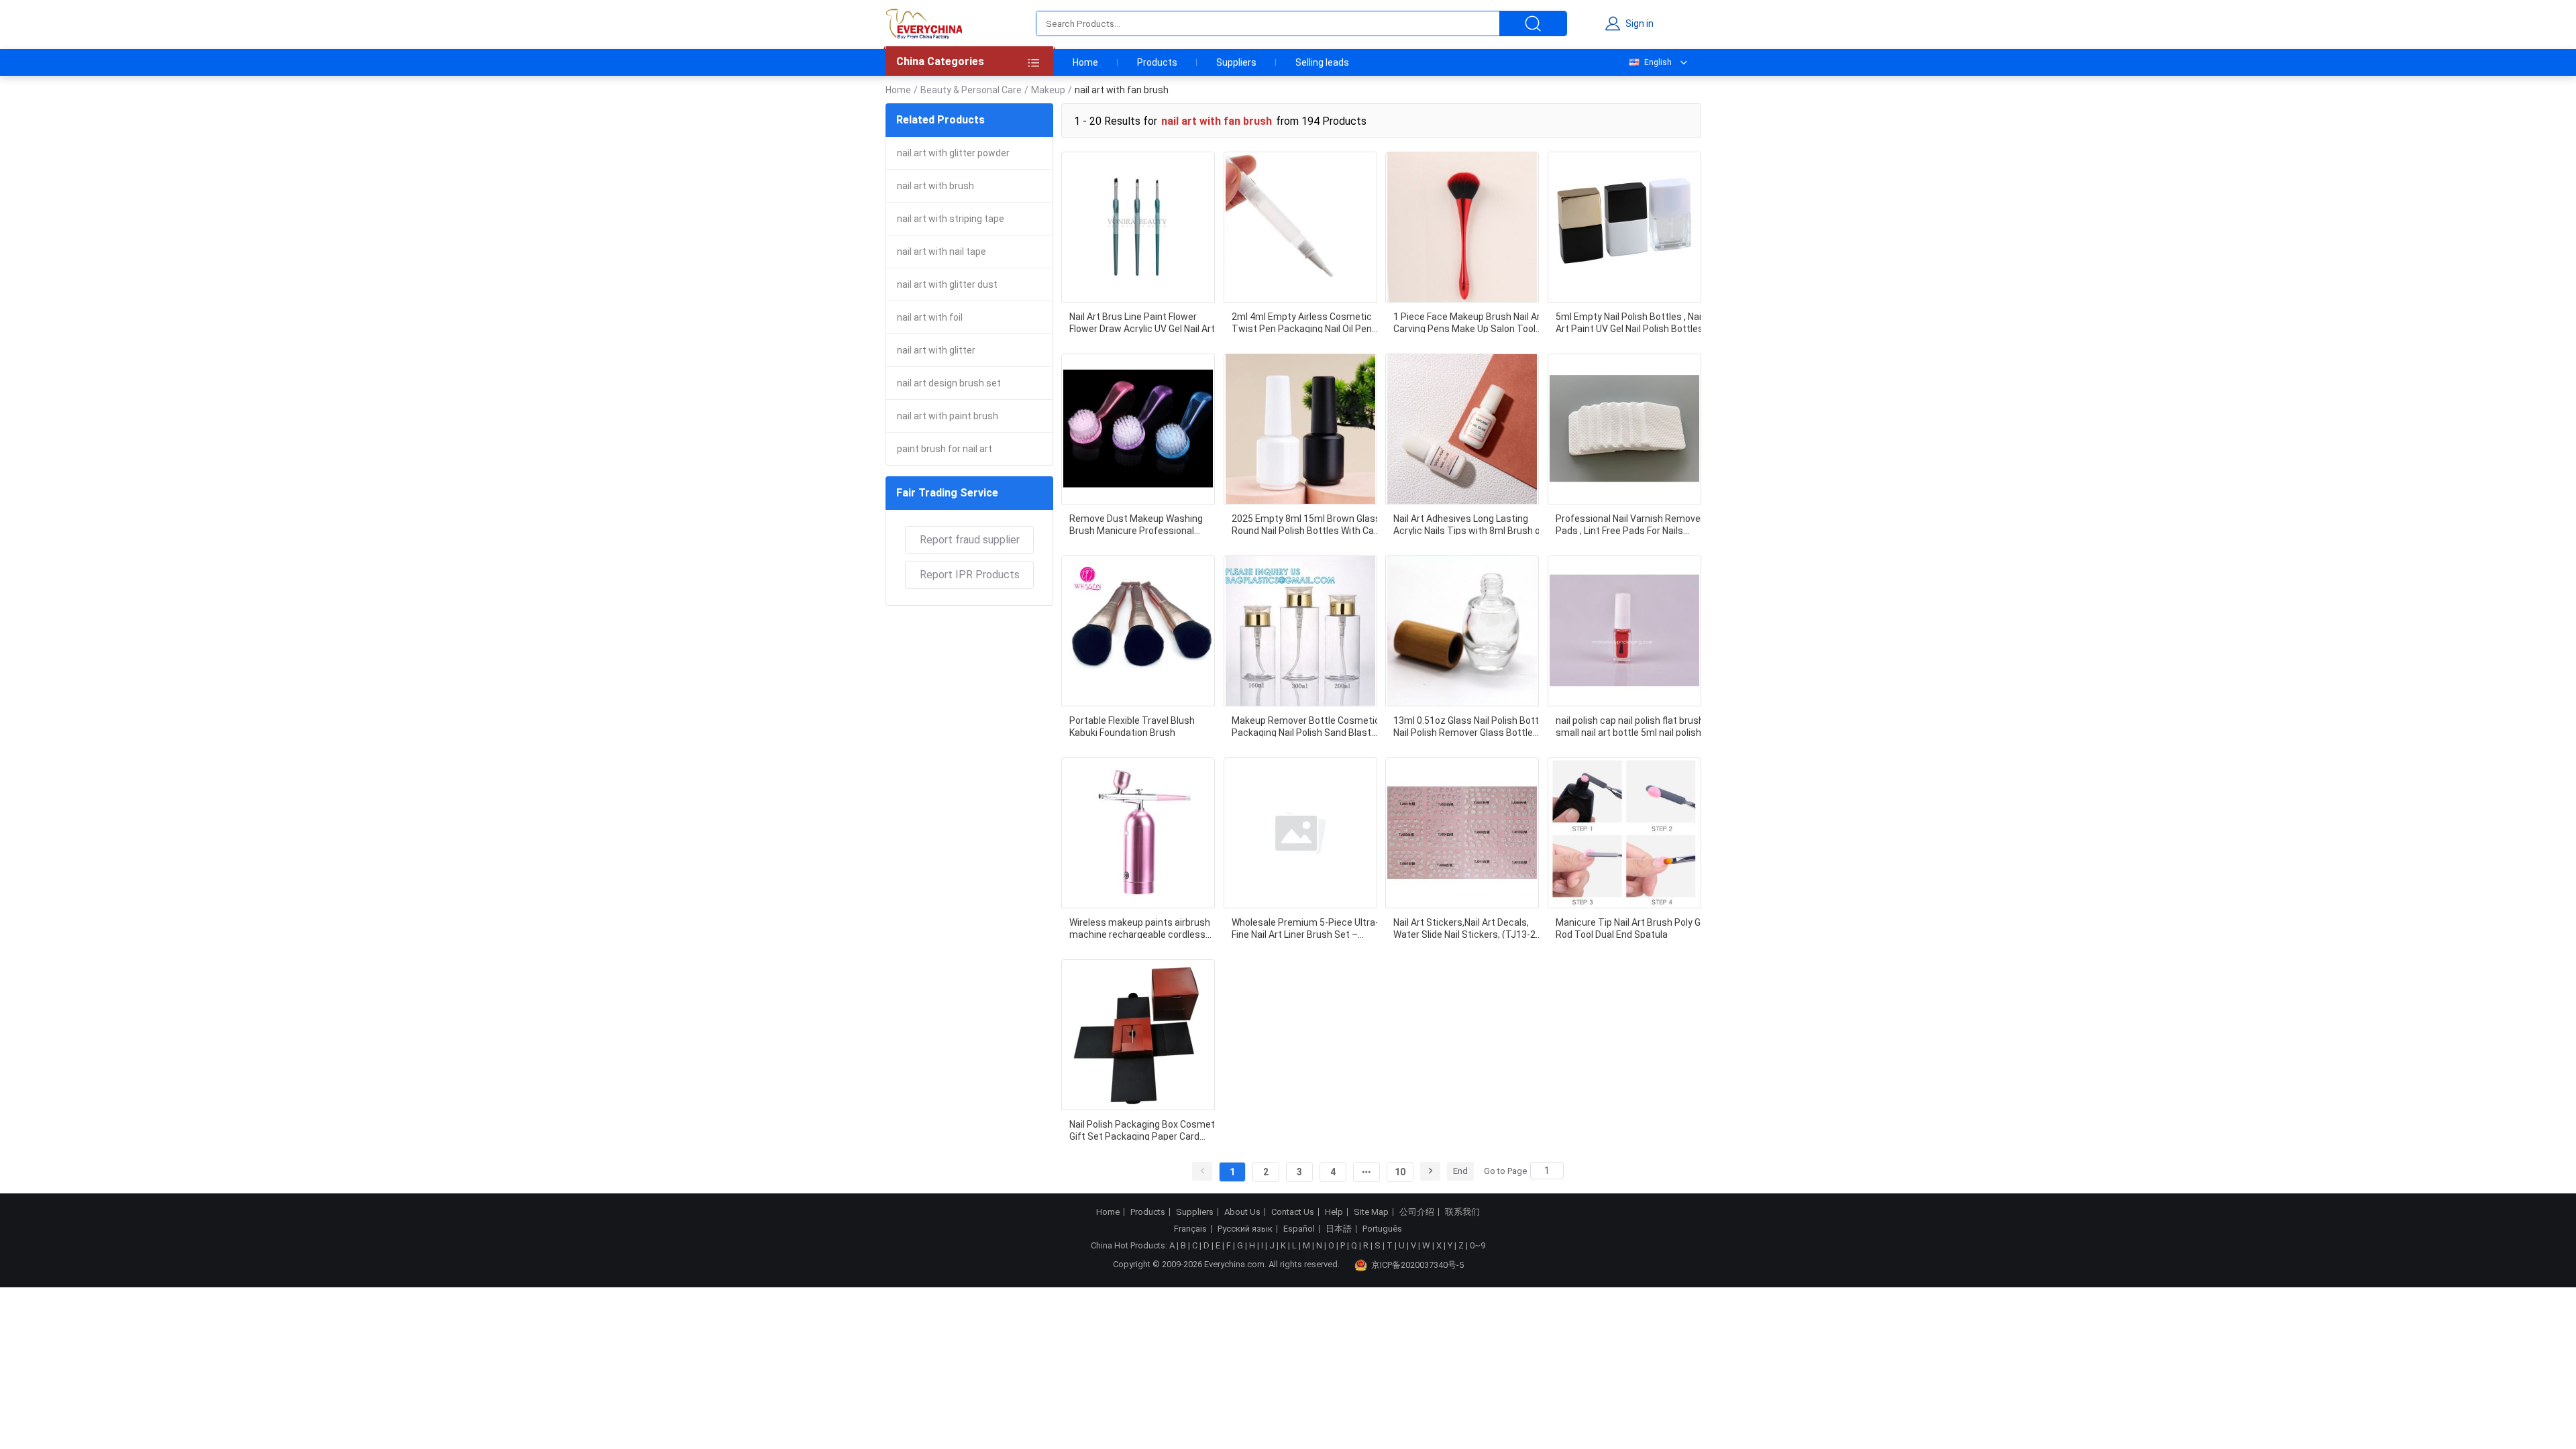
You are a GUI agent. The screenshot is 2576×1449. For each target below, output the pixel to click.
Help (1334, 1212)
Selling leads (1322, 62)
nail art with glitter (936, 350)
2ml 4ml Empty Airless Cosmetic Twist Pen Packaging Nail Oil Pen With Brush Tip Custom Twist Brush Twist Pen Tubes (1302, 322)
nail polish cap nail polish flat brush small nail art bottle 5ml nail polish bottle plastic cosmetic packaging (1630, 726)
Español (1299, 1229)
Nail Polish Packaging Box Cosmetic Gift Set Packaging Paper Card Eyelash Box (1146, 1130)
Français (1190, 1229)
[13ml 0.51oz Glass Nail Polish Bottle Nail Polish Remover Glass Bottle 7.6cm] (1462, 631)
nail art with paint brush (948, 416)
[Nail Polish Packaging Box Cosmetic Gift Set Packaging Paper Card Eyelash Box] (1138, 1035)
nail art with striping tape (951, 219)
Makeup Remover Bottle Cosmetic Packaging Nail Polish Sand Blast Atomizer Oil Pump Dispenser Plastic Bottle (1306, 726)
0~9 (1478, 1245)
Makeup (1048, 90)
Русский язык (1245, 1229)
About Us (1242, 1212)
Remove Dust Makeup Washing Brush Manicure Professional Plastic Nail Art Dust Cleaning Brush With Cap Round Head (1145, 524)
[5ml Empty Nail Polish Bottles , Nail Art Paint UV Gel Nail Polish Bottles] (1624, 227)
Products (1157, 62)
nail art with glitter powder (953, 153)
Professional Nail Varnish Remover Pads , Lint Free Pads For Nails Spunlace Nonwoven (1630, 524)
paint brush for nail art (945, 449)
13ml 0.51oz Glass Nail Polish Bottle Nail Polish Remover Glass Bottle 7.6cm (1470, 726)
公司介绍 (1417, 1212)
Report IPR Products (970, 575)
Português (1382, 1229)
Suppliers (1236, 62)
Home (1085, 62)
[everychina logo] (924, 23)
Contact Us (1293, 1212)
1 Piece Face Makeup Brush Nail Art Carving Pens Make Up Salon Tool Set (1469, 322)
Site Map (1371, 1212)
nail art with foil (930, 317)
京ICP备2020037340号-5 (1417, 1265)
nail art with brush (935, 186)
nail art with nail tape (942, 252)
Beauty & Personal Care (971, 90)
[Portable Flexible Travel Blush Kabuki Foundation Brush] (1138, 631)
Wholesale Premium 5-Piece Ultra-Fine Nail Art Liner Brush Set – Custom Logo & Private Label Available (1305, 928)
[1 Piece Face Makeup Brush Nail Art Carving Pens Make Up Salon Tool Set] (1462, 227)
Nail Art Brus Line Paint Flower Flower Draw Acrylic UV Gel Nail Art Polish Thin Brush (1142, 322)
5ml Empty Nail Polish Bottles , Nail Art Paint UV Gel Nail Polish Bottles (1629, 322)
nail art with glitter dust (947, 284)
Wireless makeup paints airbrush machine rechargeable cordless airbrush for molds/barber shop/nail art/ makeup (1140, 928)
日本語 (1339, 1229)
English (1658, 62)
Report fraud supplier (970, 540)
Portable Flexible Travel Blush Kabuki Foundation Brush (1132, 726)
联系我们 (1462, 1212)
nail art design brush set (949, 383)
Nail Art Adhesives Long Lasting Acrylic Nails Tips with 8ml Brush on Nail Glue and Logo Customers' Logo (1470, 524)
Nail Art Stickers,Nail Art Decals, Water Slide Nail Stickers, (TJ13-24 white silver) (1467, 928)
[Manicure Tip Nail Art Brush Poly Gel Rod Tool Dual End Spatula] (1624, 833)
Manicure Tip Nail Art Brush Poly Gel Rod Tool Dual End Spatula (1632, 928)
